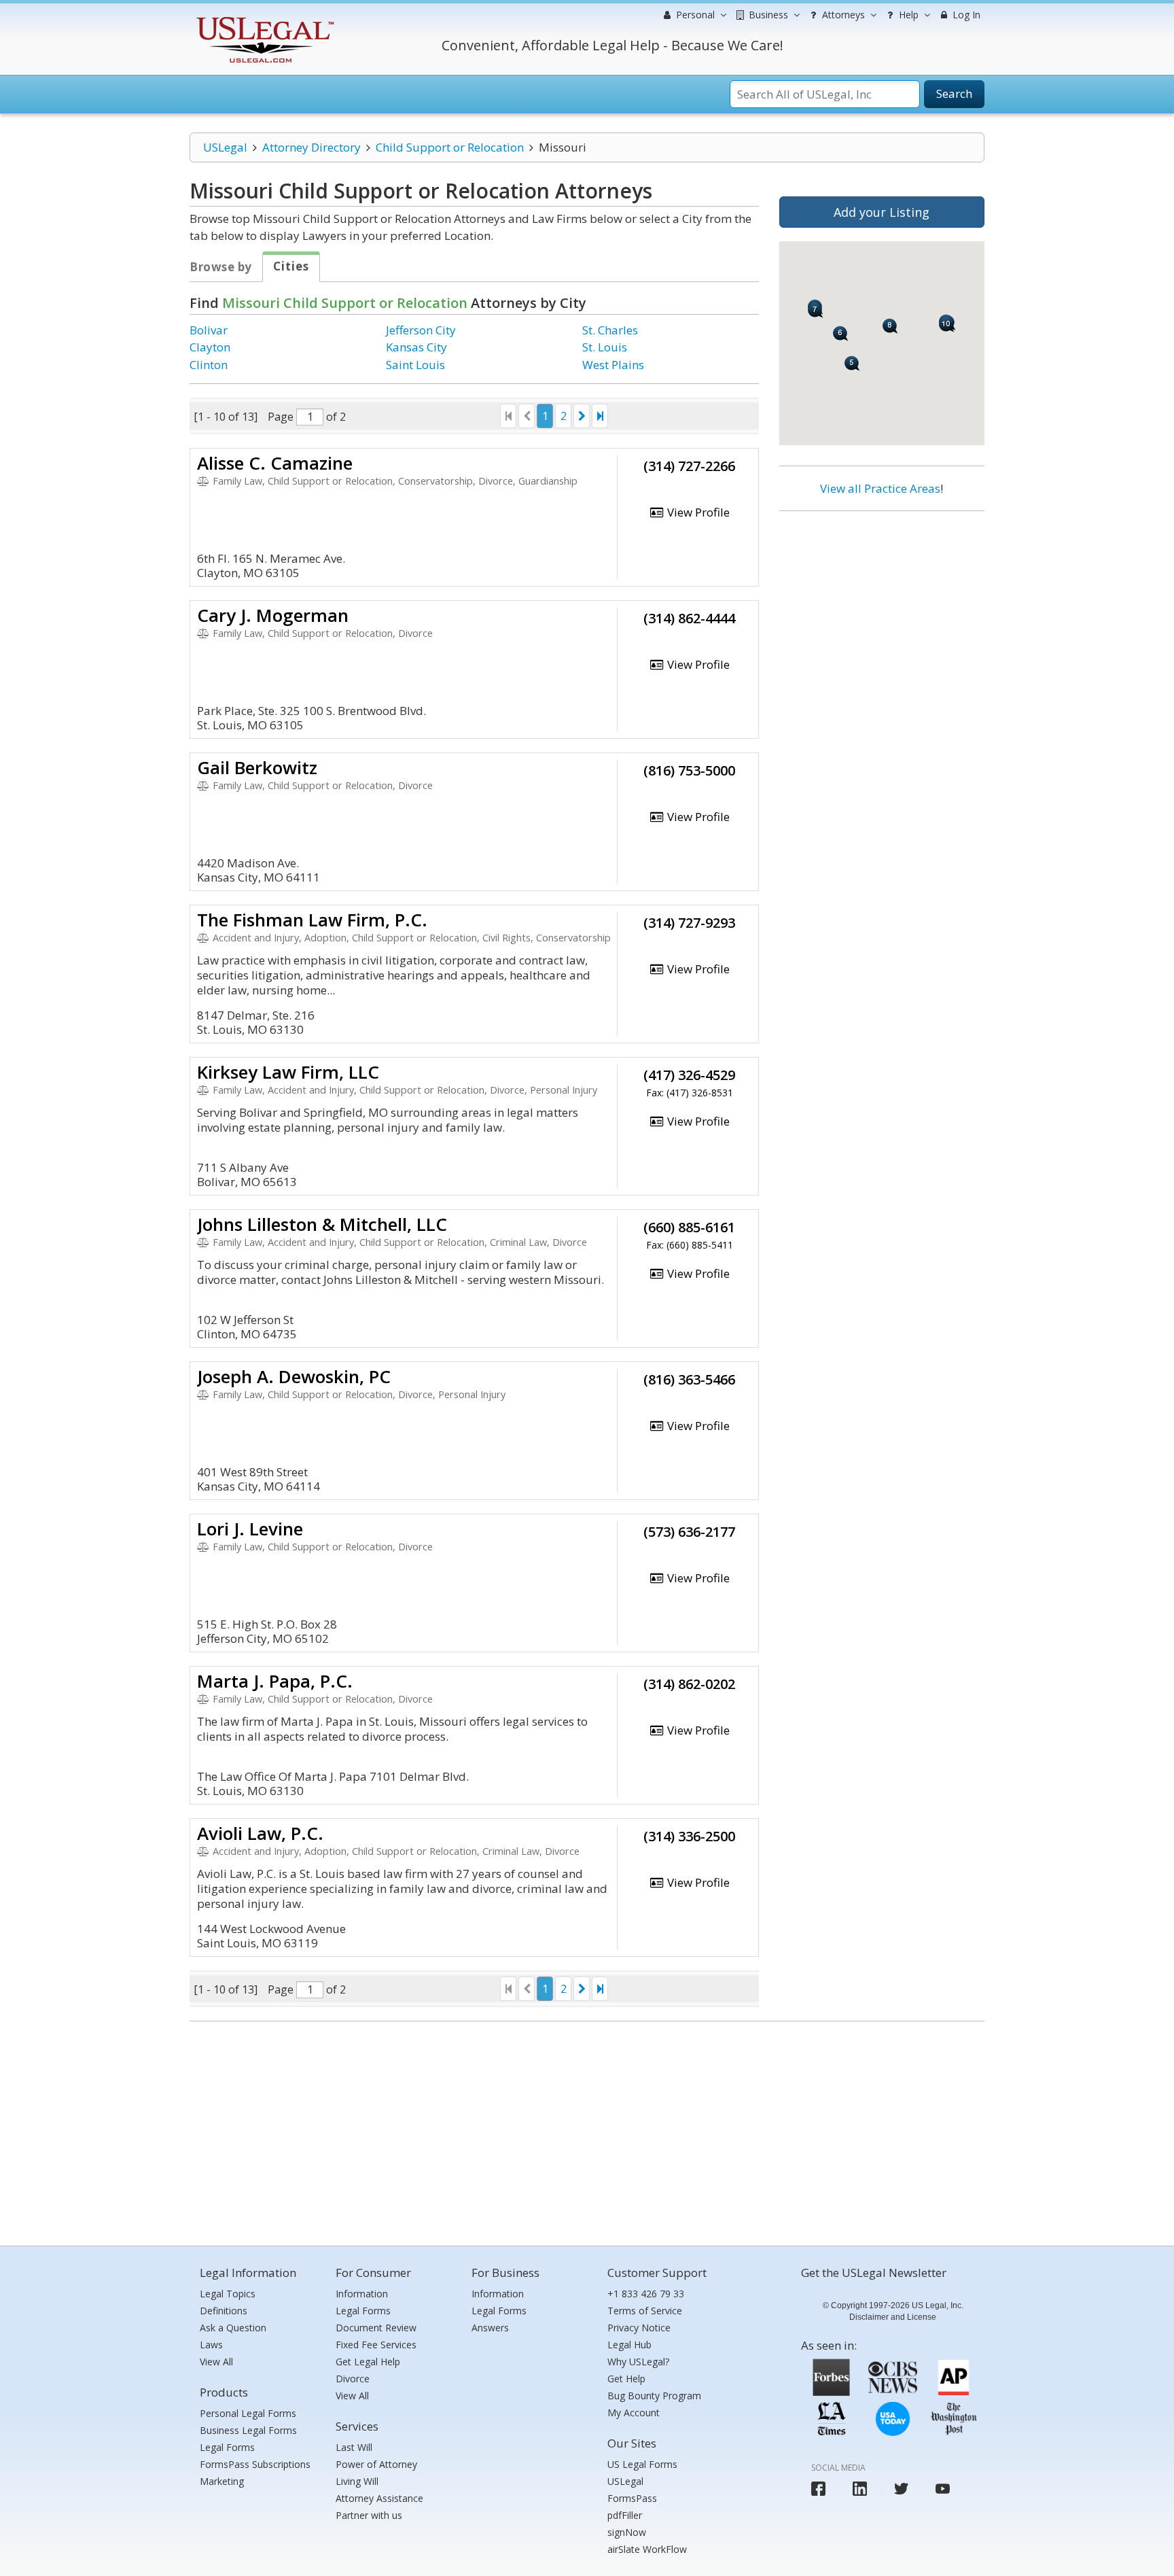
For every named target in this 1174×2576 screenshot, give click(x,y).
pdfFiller (625, 2515)
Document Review (376, 2328)
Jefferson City (421, 330)
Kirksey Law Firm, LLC (288, 1072)
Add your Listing (882, 212)
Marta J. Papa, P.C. (275, 1681)
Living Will (357, 2481)
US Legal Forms (642, 2464)
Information (362, 2294)
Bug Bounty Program (654, 2396)
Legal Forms (227, 2447)
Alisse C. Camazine (275, 463)
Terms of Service (645, 2311)
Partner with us (369, 2515)
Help (907, 15)
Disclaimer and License (893, 2317)
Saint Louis (415, 365)
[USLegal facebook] (818, 2489)
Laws (211, 2345)
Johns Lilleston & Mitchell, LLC (322, 1224)
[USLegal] (263, 19)
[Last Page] (600, 416)
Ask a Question (233, 2328)
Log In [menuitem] (965, 15)
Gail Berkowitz (257, 767)
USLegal (225, 147)
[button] (841, 333)
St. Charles (610, 330)
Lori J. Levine (250, 1529)
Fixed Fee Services (376, 2345)
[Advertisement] (882, 610)
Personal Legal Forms (248, 2413)
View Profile (697, 512)
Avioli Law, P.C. (260, 1833)
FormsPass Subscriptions (255, 2464)
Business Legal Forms (248, 2430)
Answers (490, 2328)
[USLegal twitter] (901, 2489)
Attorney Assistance (379, 2498)
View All (216, 2362)
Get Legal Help (368, 2362)
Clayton (210, 347)
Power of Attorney (376, 2464)
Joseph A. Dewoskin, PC (294, 1376)
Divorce (353, 2379)
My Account (634, 2413)
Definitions (224, 2311)
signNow (627, 2532)
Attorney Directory (312, 147)
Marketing (222, 2481)
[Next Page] (582, 416)
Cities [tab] (291, 266)
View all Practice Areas (880, 488)
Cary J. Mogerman (273, 615)
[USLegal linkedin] (860, 2489)
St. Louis (605, 347)
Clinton (209, 365)
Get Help (626, 2379)
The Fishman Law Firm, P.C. (312, 920)
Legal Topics (228, 2294)
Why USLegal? (638, 2362)
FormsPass (632, 2498)
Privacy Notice (639, 2328)
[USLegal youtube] (943, 2489)
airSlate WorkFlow (647, 2549)
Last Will (354, 2447)
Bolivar (209, 330)
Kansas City (416, 347)
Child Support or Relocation (450, 147)
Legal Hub (629, 2345)
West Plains (613, 365)
